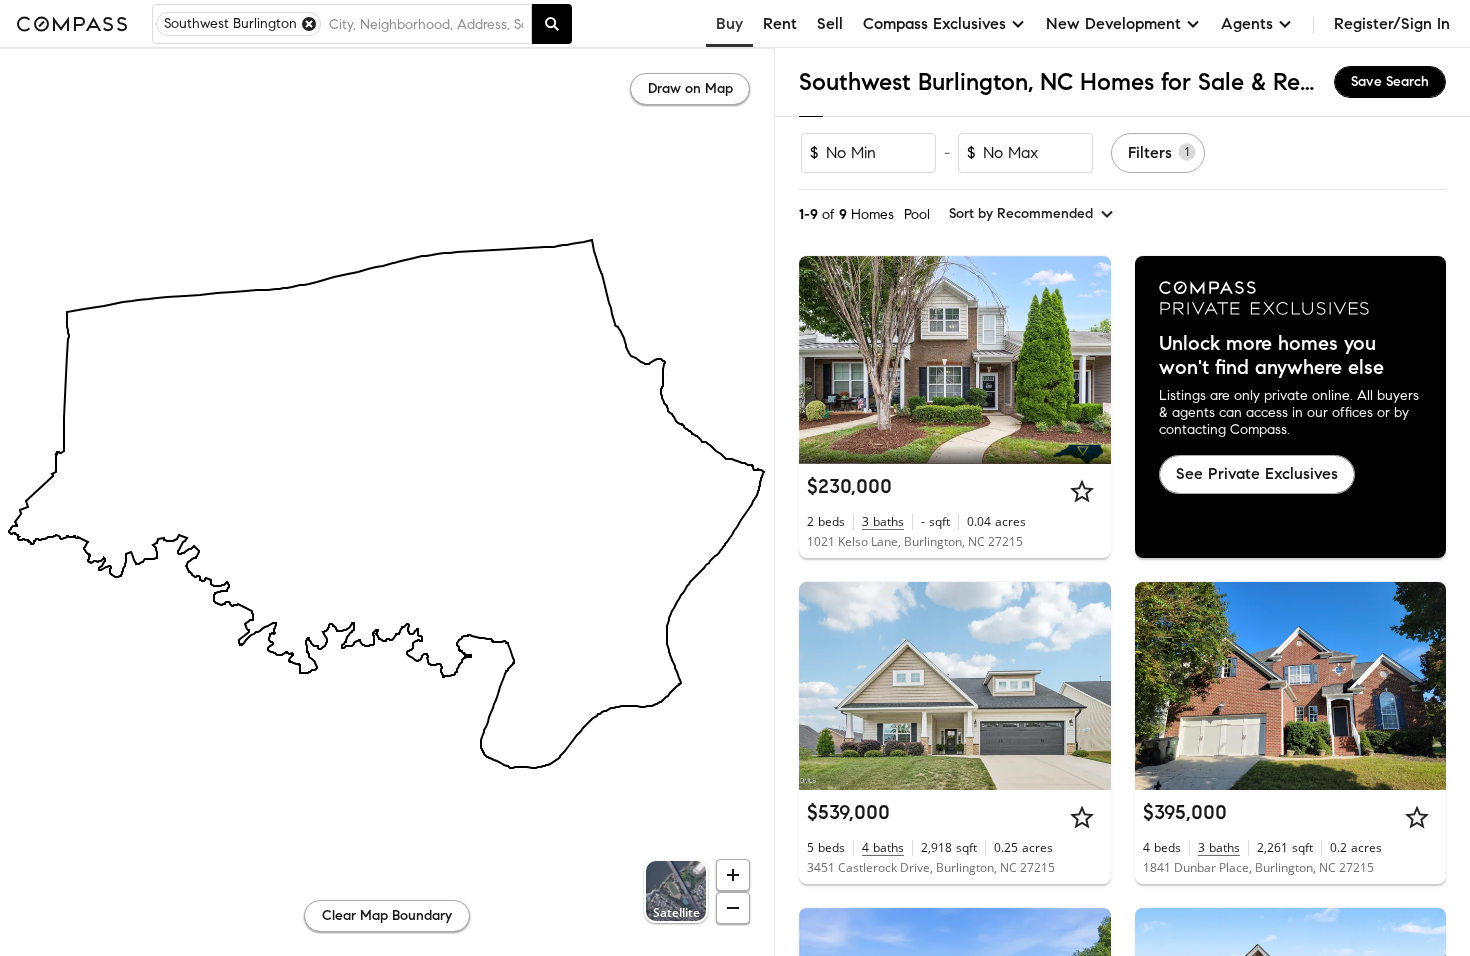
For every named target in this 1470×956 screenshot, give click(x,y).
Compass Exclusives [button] (934, 23)
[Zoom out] (733, 908)
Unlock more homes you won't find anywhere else (1271, 356)
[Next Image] (1087, 360)
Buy (729, 23)
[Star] (1082, 491)
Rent (780, 23)
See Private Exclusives (1257, 473)
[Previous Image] (823, 360)
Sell (830, 23)
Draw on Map (690, 88)
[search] (552, 24)
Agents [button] (1247, 23)
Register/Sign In (1392, 23)
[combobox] (426, 24)
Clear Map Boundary (387, 915)
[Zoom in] (733, 875)
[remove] (309, 24)
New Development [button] (1113, 23)
